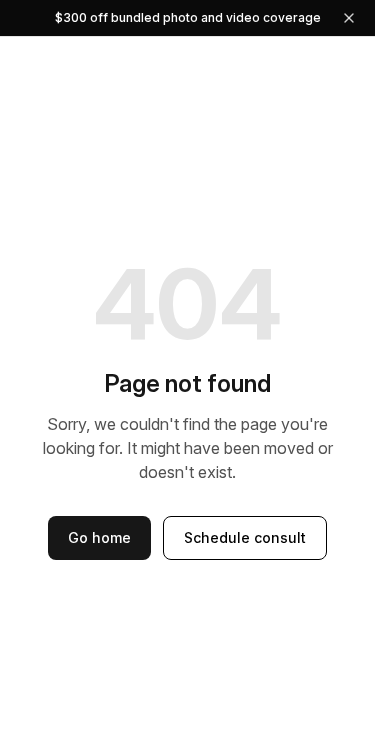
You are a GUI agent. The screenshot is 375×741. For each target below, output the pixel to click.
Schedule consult (245, 537)
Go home (99, 537)
